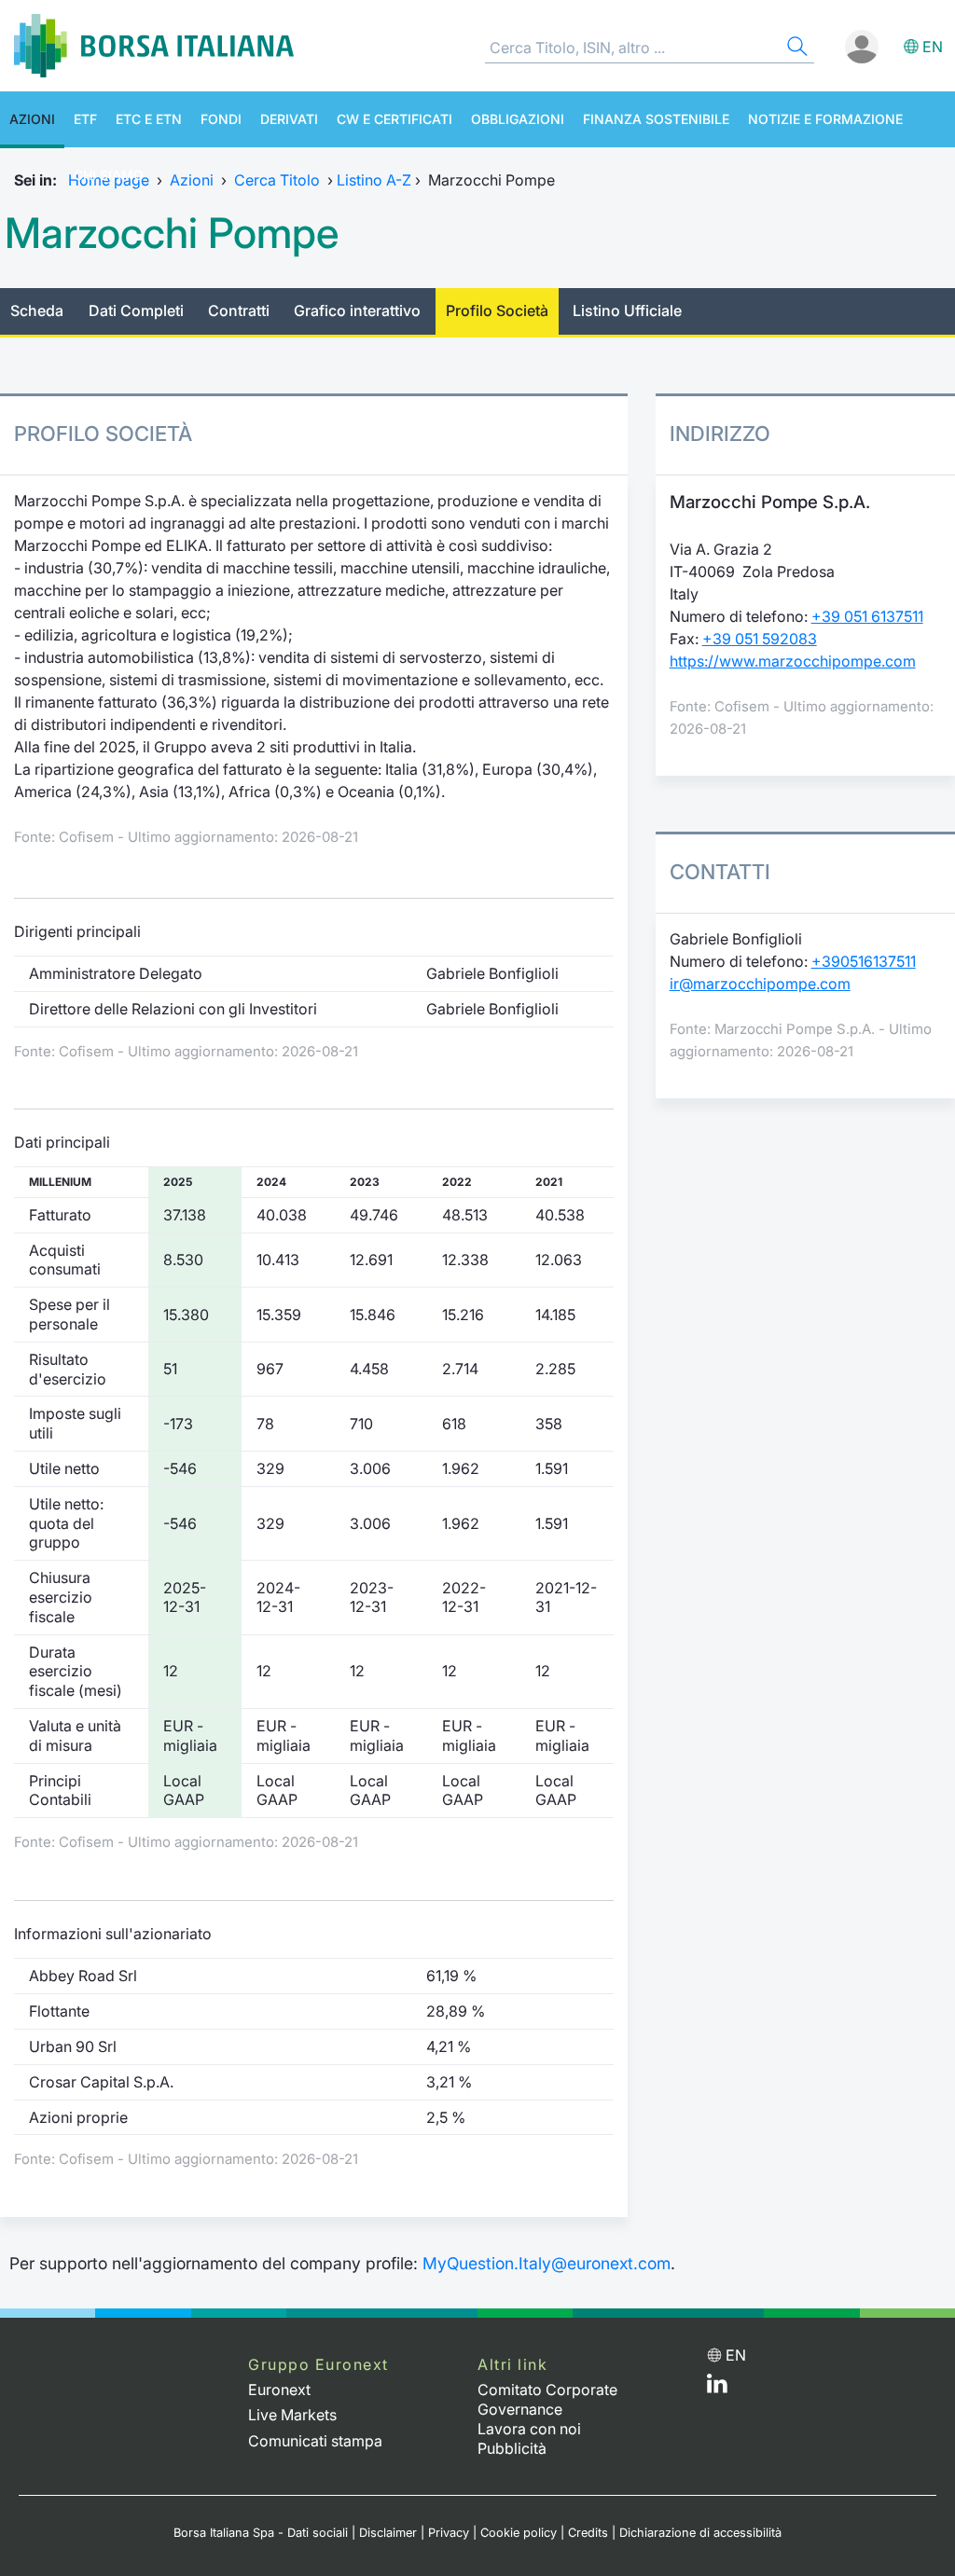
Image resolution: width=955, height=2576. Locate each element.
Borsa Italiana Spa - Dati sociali (261, 2533)
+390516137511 (864, 961)
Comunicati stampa (315, 2441)
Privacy (449, 2533)
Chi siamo (109, 175)
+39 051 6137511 (867, 616)
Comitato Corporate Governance (547, 2399)
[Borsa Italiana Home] (154, 46)
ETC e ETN (149, 119)
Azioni (32, 119)
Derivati (289, 119)
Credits (588, 2533)
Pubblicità (512, 2448)
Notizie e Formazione (825, 119)
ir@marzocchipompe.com (760, 984)
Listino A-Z (374, 180)
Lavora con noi (529, 2429)
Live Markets (292, 2415)
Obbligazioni (518, 119)
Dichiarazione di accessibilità (700, 2533)
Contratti (239, 310)
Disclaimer (388, 2533)
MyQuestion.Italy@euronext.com (547, 2263)
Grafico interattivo (357, 310)
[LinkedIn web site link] (717, 2388)
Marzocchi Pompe (172, 233)
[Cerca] (796, 49)
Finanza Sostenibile (656, 119)
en (933, 47)
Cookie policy (519, 2533)
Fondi (221, 119)
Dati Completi (136, 310)
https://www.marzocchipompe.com (793, 661)
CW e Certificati (394, 119)
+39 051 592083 (760, 639)
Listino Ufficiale (627, 310)
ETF (85, 119)
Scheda (37, 310)
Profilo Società (497, 310)
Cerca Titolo (277, 180)
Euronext (279, 2390)
